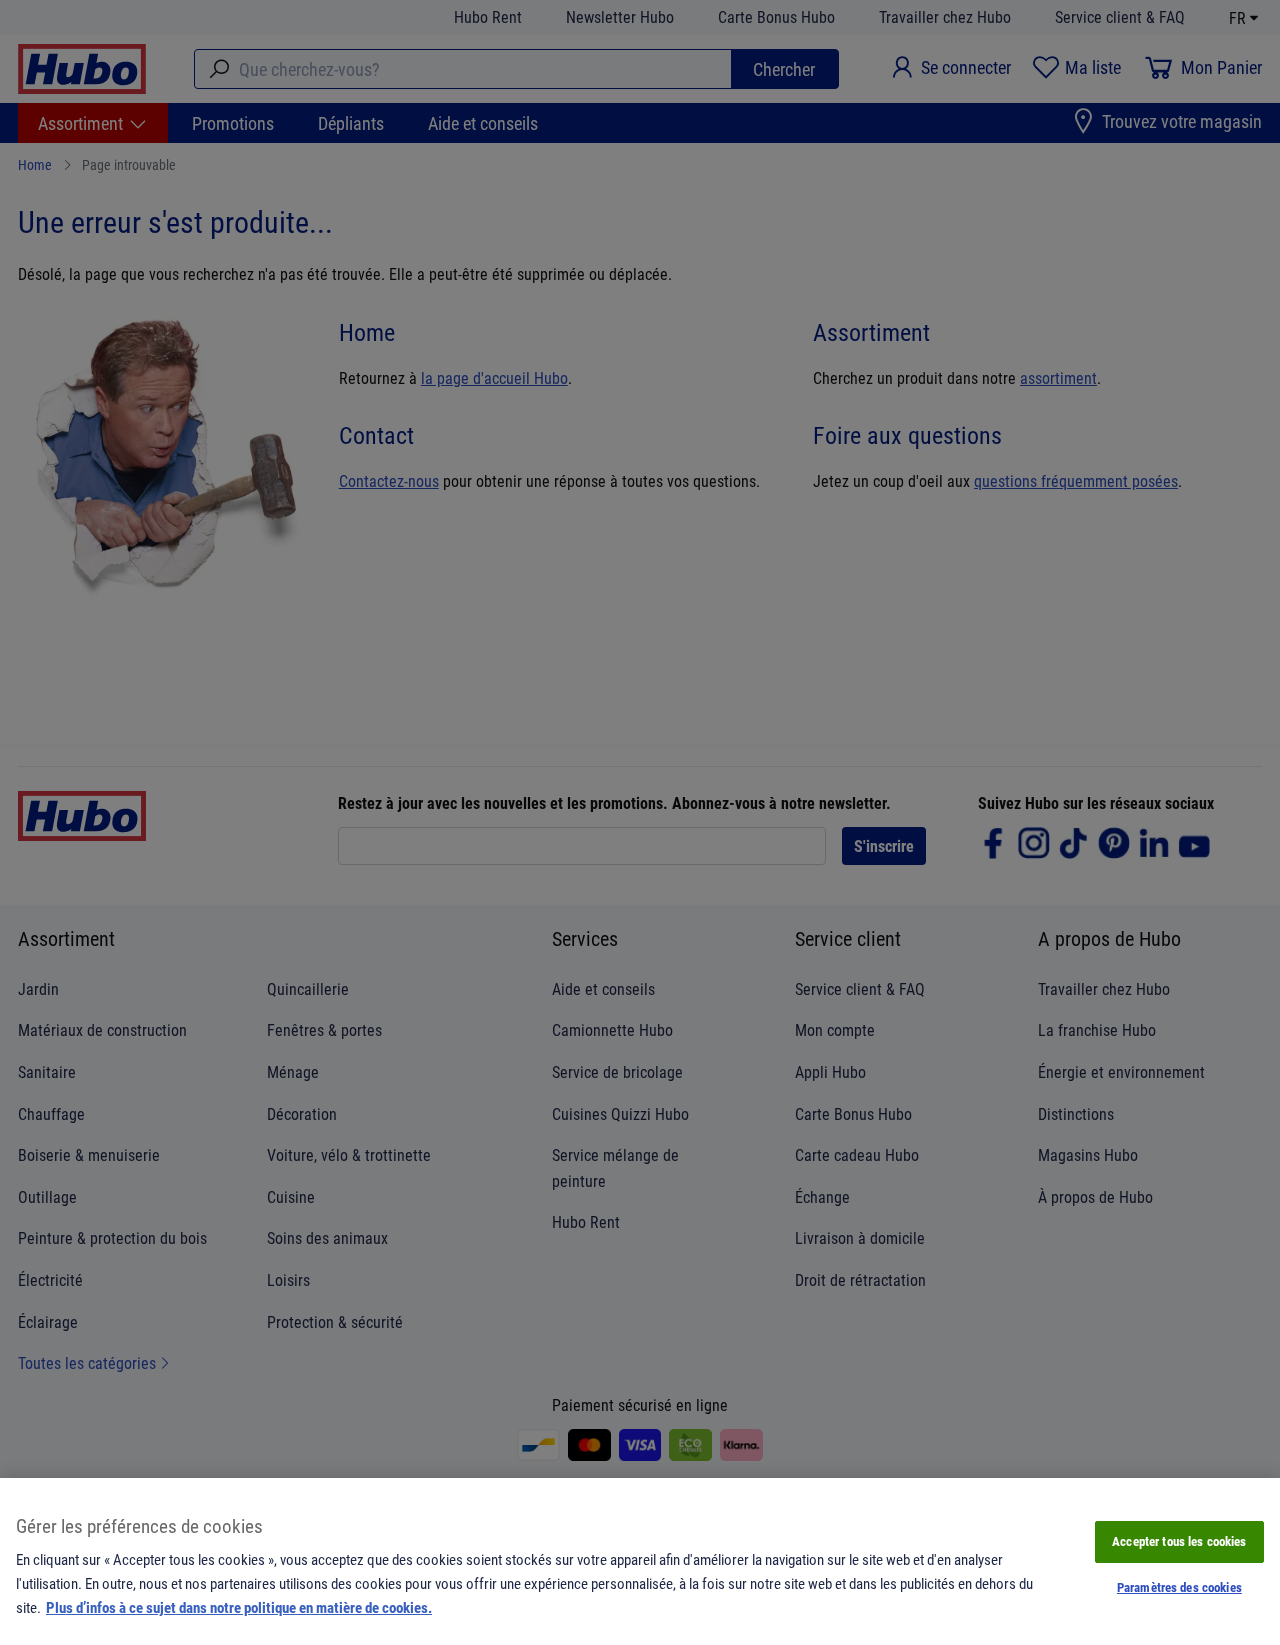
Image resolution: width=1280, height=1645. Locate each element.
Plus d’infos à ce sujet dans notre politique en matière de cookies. (239, 1607)
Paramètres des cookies (1179, 1587)
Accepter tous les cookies (1179, 1541)
